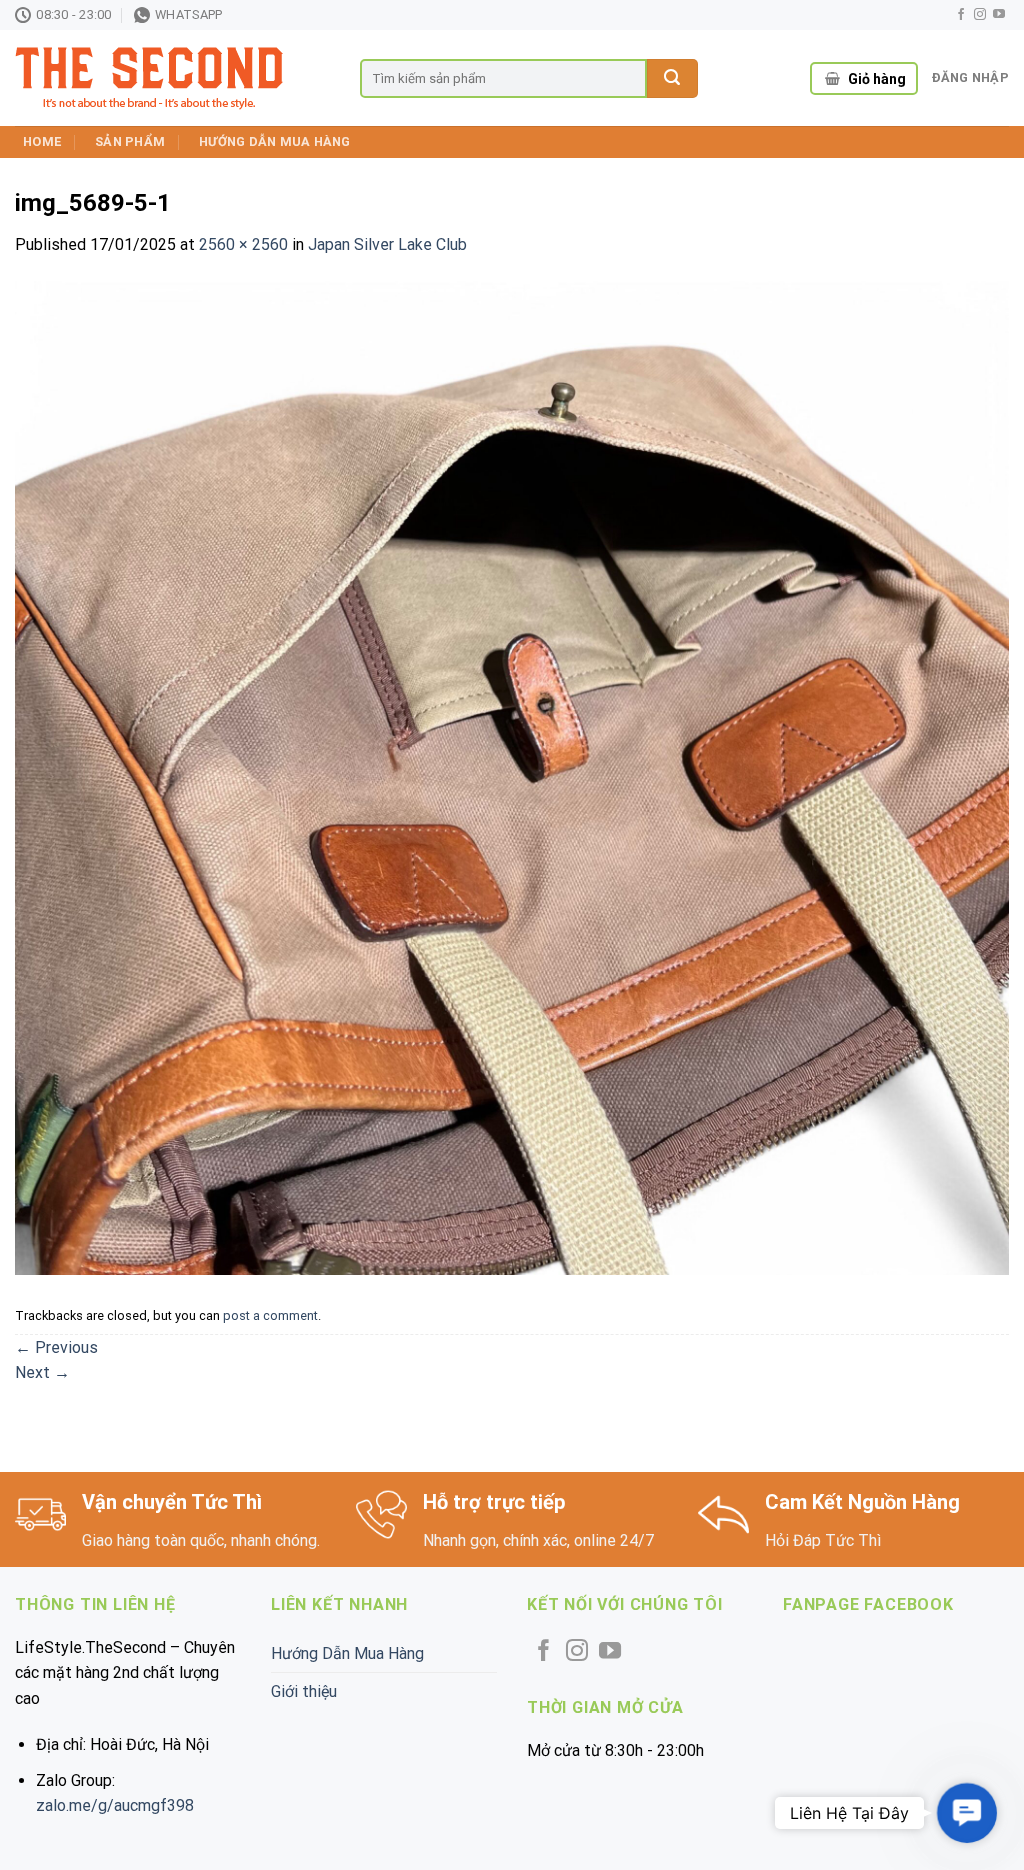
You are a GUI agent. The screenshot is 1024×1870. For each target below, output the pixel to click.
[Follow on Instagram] (980, 15)
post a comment (270, 1315)
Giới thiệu (304, 1691)
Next (42, 1372)
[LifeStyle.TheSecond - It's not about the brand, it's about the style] (172, 78)
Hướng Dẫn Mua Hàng (275, 141)
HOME (42, 141)
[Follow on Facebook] (961, 15)
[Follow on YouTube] (999, 15)
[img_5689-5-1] (512, 776)
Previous (56, 1347)
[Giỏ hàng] (832, 79)
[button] (967, 1813)
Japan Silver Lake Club (387, 244)
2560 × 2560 (243, 244)
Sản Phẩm (130, 141)
